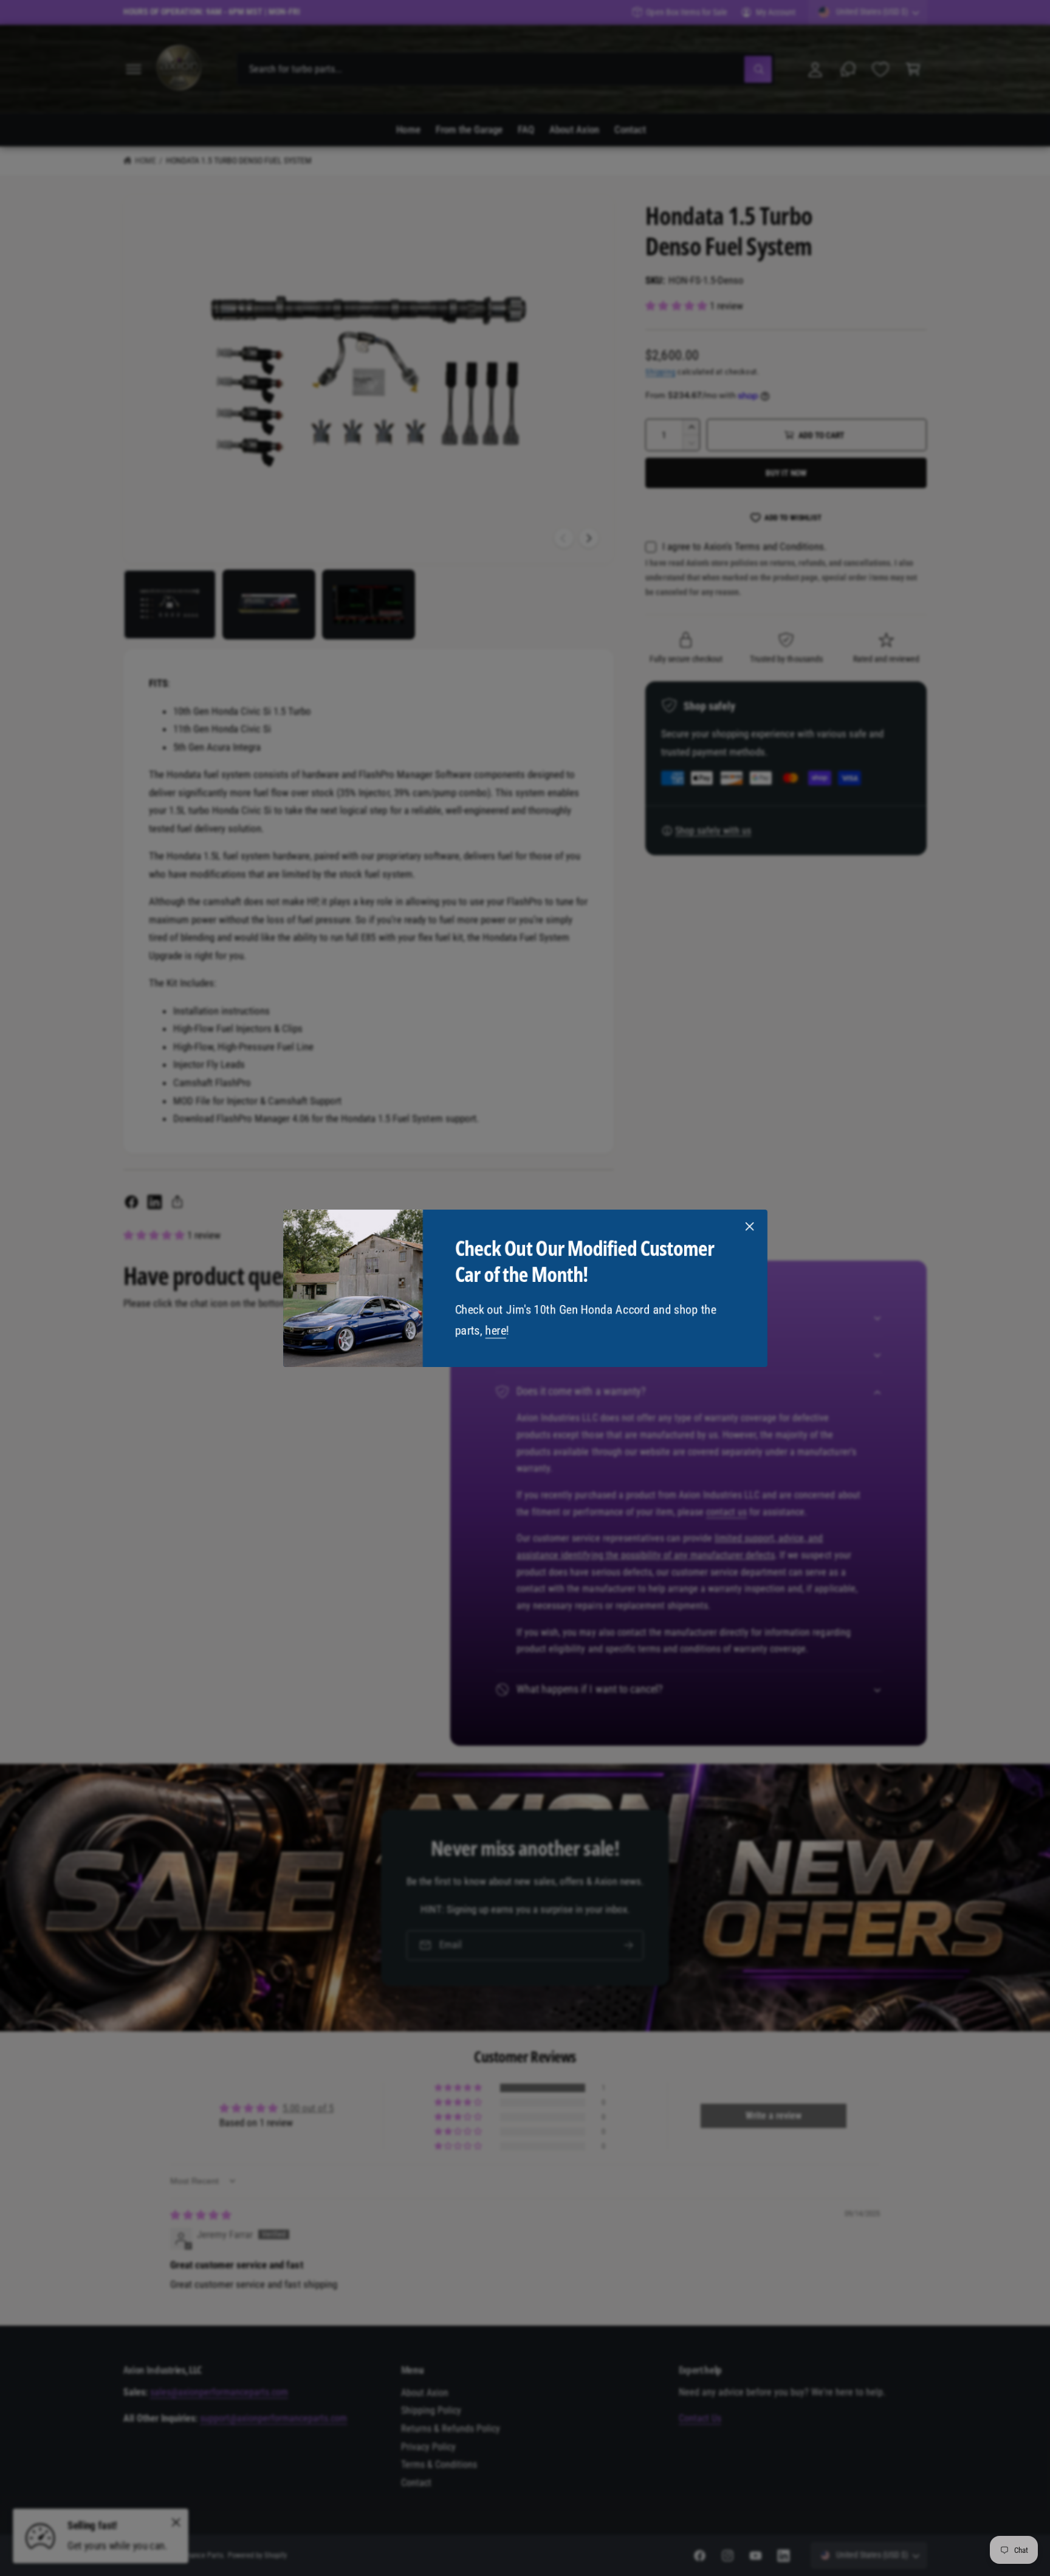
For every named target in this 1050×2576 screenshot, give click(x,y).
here (495, 1330)
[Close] (749, 1226)
